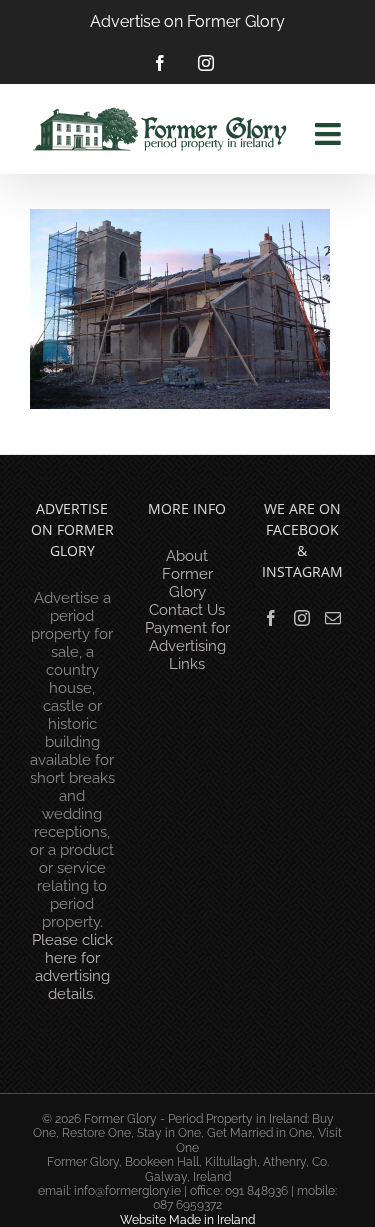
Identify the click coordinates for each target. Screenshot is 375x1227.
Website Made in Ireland (187, 1220)
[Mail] (333, 618)
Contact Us (187, 610)
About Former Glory (187, 574)
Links (187, 664)
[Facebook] (271, 618)
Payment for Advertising (187, 637)
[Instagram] (302, 618)
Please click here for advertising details (72, 967)
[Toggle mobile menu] (330, 134)
